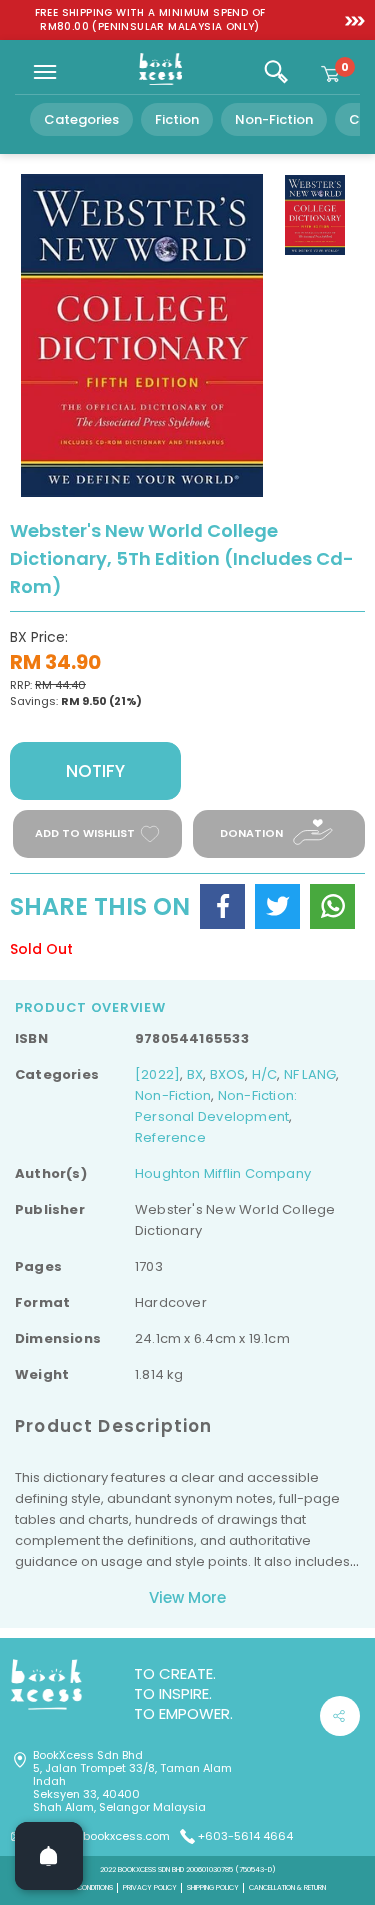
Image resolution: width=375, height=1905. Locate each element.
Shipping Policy (213, 1887)
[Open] (49, 1856)
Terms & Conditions (81, 1887)
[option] (150, 20)
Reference (170, 1137)
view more (187, 1597)
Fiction (177, 119)
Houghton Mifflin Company (223, 1173)
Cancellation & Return (287, 1887)
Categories (81, 119)
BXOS (228, 1074)
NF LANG (310, 1074)
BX (195, 1074)
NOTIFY (95, 771)
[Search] (276, 72)
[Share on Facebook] (222, 906)
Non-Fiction (274, 119)
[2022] (157, 1074)
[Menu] (45, 72)
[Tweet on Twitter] (277, 906)
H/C (265, 1074)
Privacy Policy (150, 1887)
